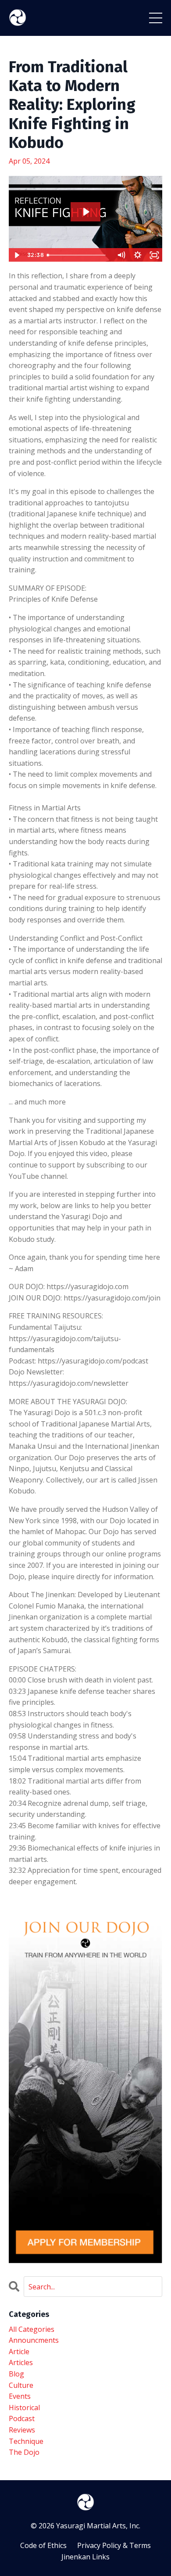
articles (21, 2362)
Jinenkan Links (85, 2557)
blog (16, 2374)
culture (21, 2385)
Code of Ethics (43, 2545)
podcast (22, 2418)
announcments (34, 2340)
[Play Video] (17, 255)
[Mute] (121, 255)
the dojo (24, 2452)
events (20, 2396)
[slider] (78, 255)
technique (26, 2441)
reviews (22, 2430)
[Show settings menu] (138, 255)
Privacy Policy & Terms (114, 2545)
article (19, 2352)
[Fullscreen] (154, 255)
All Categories (32, 2329)
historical (24, 2408)
